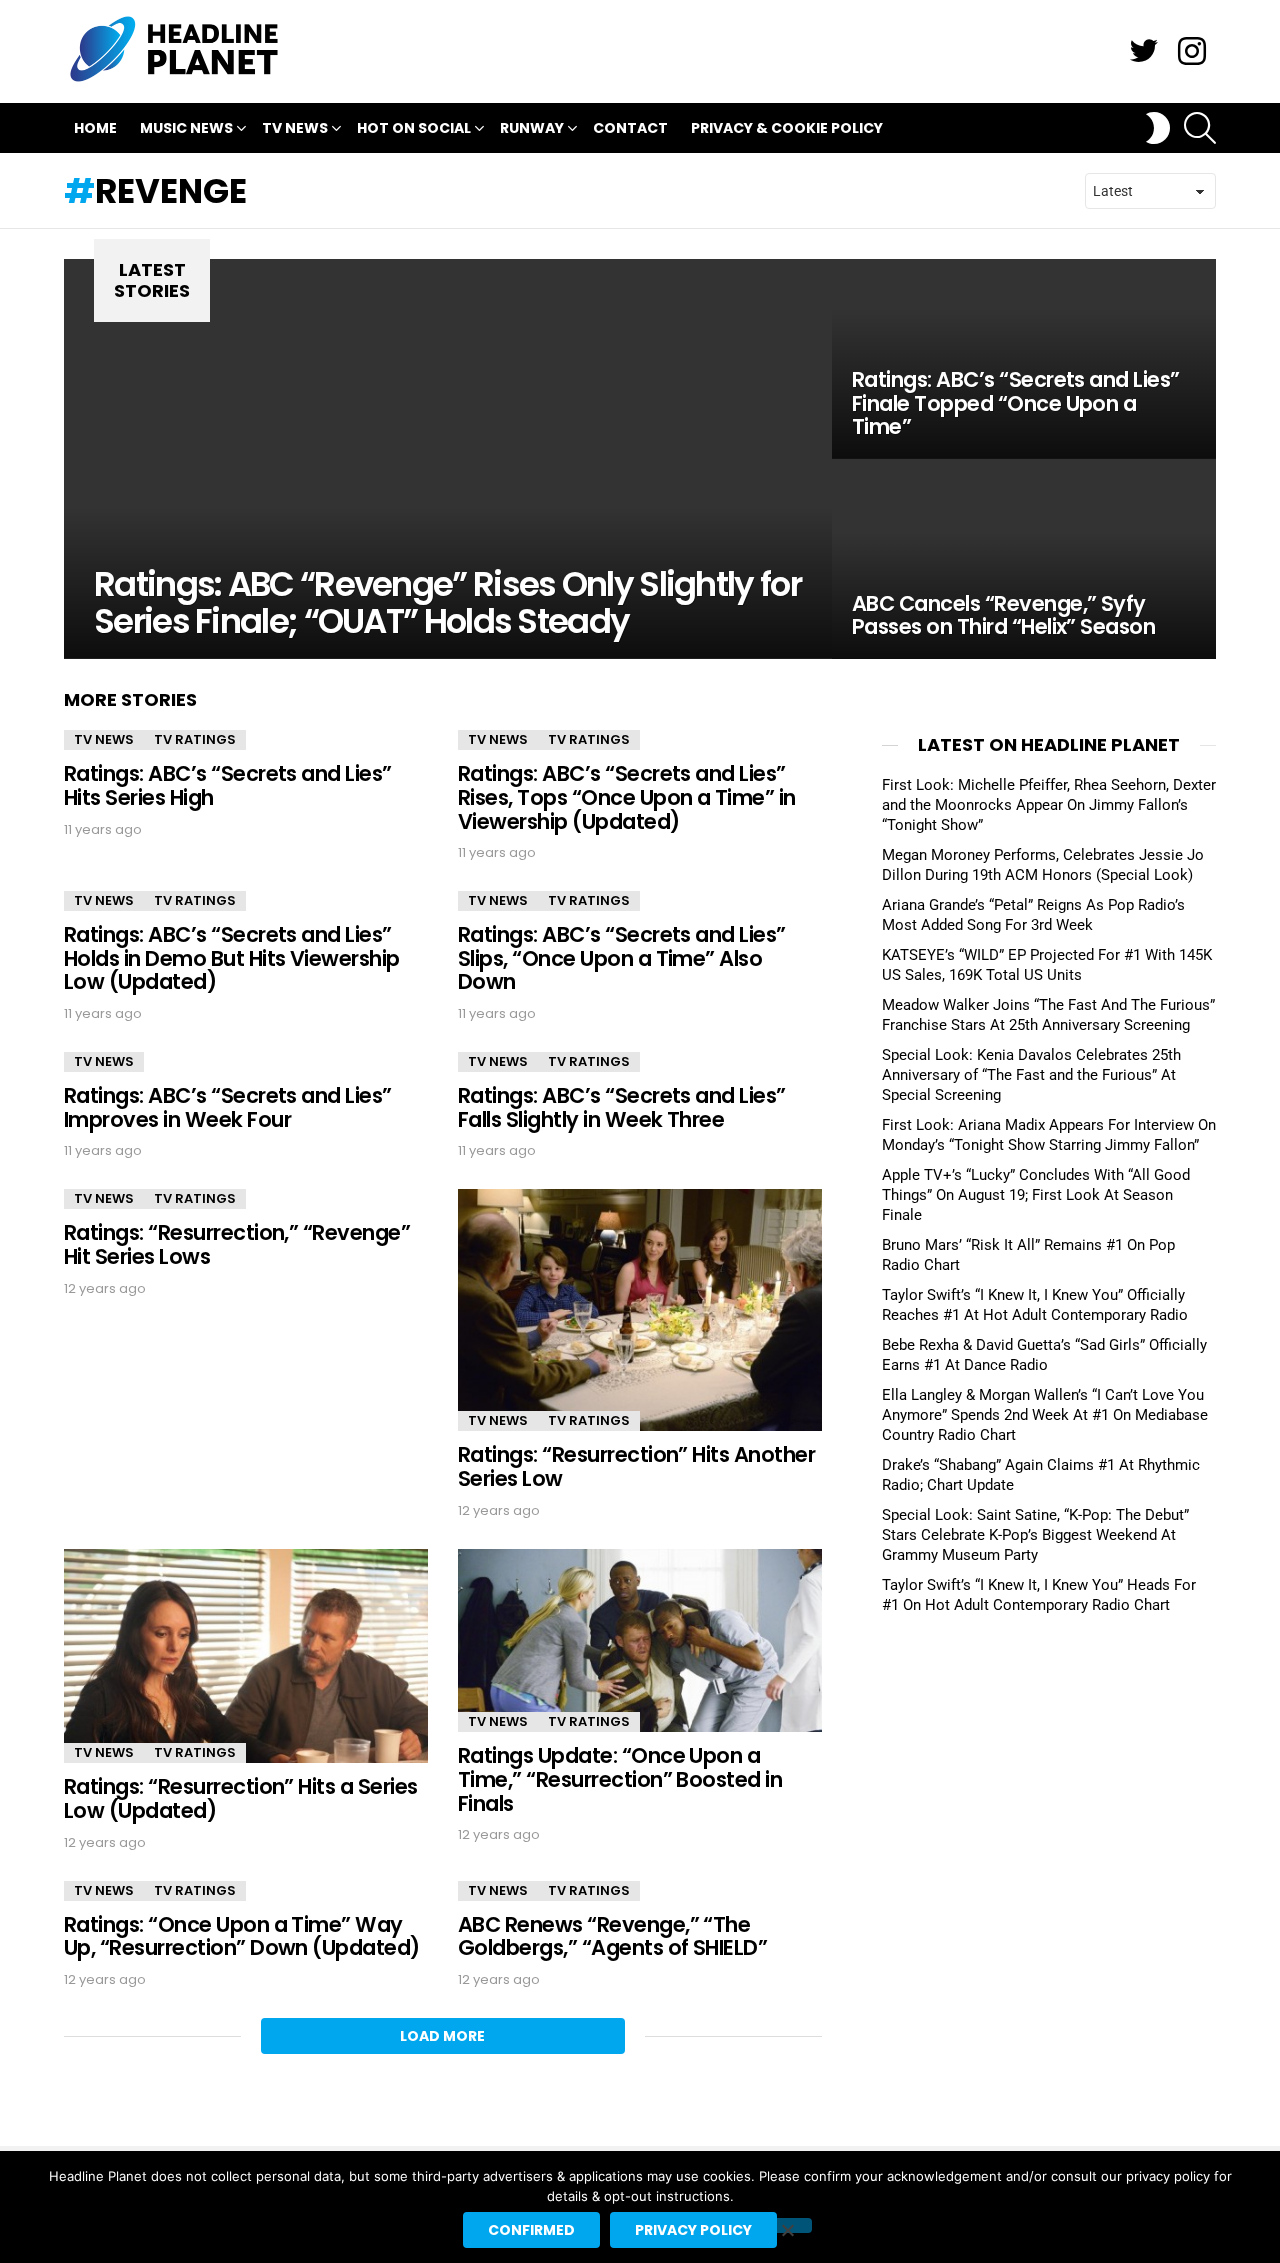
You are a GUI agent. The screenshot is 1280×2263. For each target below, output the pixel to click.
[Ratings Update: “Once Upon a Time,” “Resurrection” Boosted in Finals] (640, 1641)
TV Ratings (195, 739)
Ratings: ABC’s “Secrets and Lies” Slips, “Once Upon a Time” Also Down (622, 958)
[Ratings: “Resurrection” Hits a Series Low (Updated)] (246, 1656)
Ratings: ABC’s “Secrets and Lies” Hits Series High (228, 785)
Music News (186, 128)
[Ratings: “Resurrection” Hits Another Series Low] (640, 1310)
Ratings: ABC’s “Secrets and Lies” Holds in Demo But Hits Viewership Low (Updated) (232, 958)
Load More (442, 2036)
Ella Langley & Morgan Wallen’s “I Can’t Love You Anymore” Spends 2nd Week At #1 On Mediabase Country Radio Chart (1045, 1415)
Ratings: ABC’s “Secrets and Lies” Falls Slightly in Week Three (622, 1107)
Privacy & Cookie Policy (787, 128)
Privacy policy (693, 2230)
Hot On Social (414, 128)
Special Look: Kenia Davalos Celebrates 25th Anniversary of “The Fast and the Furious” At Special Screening (1031, 1075)
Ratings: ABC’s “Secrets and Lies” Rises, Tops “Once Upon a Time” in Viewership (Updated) (627, 797)
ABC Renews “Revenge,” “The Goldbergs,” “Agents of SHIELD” (612, 1936)
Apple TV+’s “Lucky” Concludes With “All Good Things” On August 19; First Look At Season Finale (1036, 1195)
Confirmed (531, 2230)
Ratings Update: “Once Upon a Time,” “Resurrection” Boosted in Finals (620, 1779)
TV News (295, 128)
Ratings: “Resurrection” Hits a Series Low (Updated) (241, 1798)
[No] (787, 2225)
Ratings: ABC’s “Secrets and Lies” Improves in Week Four (228, 1107)
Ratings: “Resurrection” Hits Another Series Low (636, 1466)
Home (95, 128)
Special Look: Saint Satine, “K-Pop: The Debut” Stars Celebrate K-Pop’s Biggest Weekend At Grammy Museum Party (1035, 1535)
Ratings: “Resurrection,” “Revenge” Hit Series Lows (237, 1244)
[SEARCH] (1200, 128)
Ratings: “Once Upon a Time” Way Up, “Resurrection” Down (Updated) (242, 1936)
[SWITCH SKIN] (1158, 128)
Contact (630, 128)
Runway (532, 128)
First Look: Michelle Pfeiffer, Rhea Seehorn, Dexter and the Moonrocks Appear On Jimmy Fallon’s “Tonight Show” (1049, 805)
